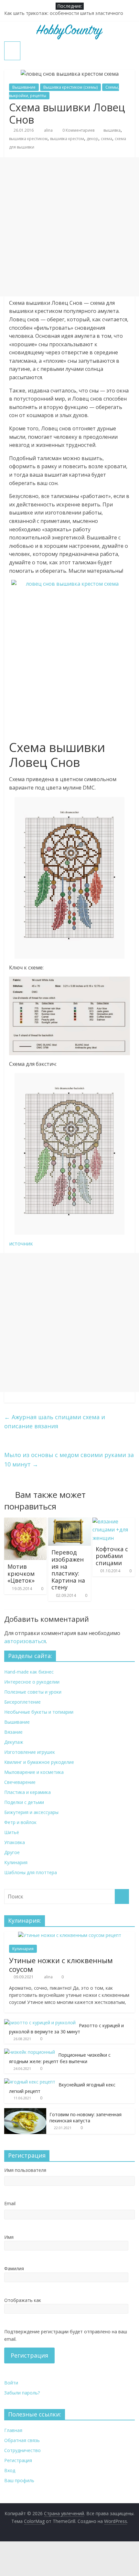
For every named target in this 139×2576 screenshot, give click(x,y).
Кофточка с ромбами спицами (112, 1556)
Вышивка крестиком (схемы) (70, 87)
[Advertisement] (69, 227)
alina (49, 130)
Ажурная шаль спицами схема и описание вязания (55, 1422)
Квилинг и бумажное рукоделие (39, 1762)
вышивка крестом (67, 139)
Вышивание (24, 87)
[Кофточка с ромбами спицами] (114, 1521)
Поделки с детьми (24, 1802)
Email (10, 2203)
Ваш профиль (19, 2480)
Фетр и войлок (20, 1822)
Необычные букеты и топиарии (39, 1712)
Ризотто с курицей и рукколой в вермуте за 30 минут (66, 2029)
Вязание (13, 1732)
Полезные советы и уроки (33, 1692)
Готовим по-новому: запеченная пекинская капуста (86, 2118)
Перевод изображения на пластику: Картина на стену (68, 1570)
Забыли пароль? (22, 2393)
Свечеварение (20, 1782)
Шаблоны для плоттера (31, 1872)
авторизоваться (25, 1641)
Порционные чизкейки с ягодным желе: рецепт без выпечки (60, 2058)
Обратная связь (22, 2440)
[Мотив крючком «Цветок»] (25, 1521)
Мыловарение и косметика (34, 1772)
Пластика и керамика (27, 1792)
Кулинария (16, 1862)
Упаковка (15, 1842)
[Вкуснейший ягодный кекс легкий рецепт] (30, 2082)
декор (92, 139)
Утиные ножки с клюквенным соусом (61, 1964)
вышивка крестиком (28, 139)
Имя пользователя (25, 2170)
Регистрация (29, 2355)
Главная (13, 2430)
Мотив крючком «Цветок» (21, 1573)
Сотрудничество (22, 2450)
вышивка (112, 130)
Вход (10, 2470)
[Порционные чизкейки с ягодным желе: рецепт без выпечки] (30, 2052)
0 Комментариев (78, 130)
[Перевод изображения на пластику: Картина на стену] (69, 1521)
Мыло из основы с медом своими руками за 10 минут (69, 1459)
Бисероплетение (22, 1702)
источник (21, 1244)
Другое (12, 1852)
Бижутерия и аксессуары (31, 1812)
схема (107, 139)
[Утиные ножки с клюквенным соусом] (70, 1935)
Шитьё (12, 1832)
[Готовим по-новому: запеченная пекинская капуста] (25, 2112)
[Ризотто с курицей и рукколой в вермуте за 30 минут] (40, 2023)
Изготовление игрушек (30, 1752)
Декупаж (14, 1742)
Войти (11, 2383)
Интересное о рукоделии (32, 1682)
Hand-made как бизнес (29, 1672)
